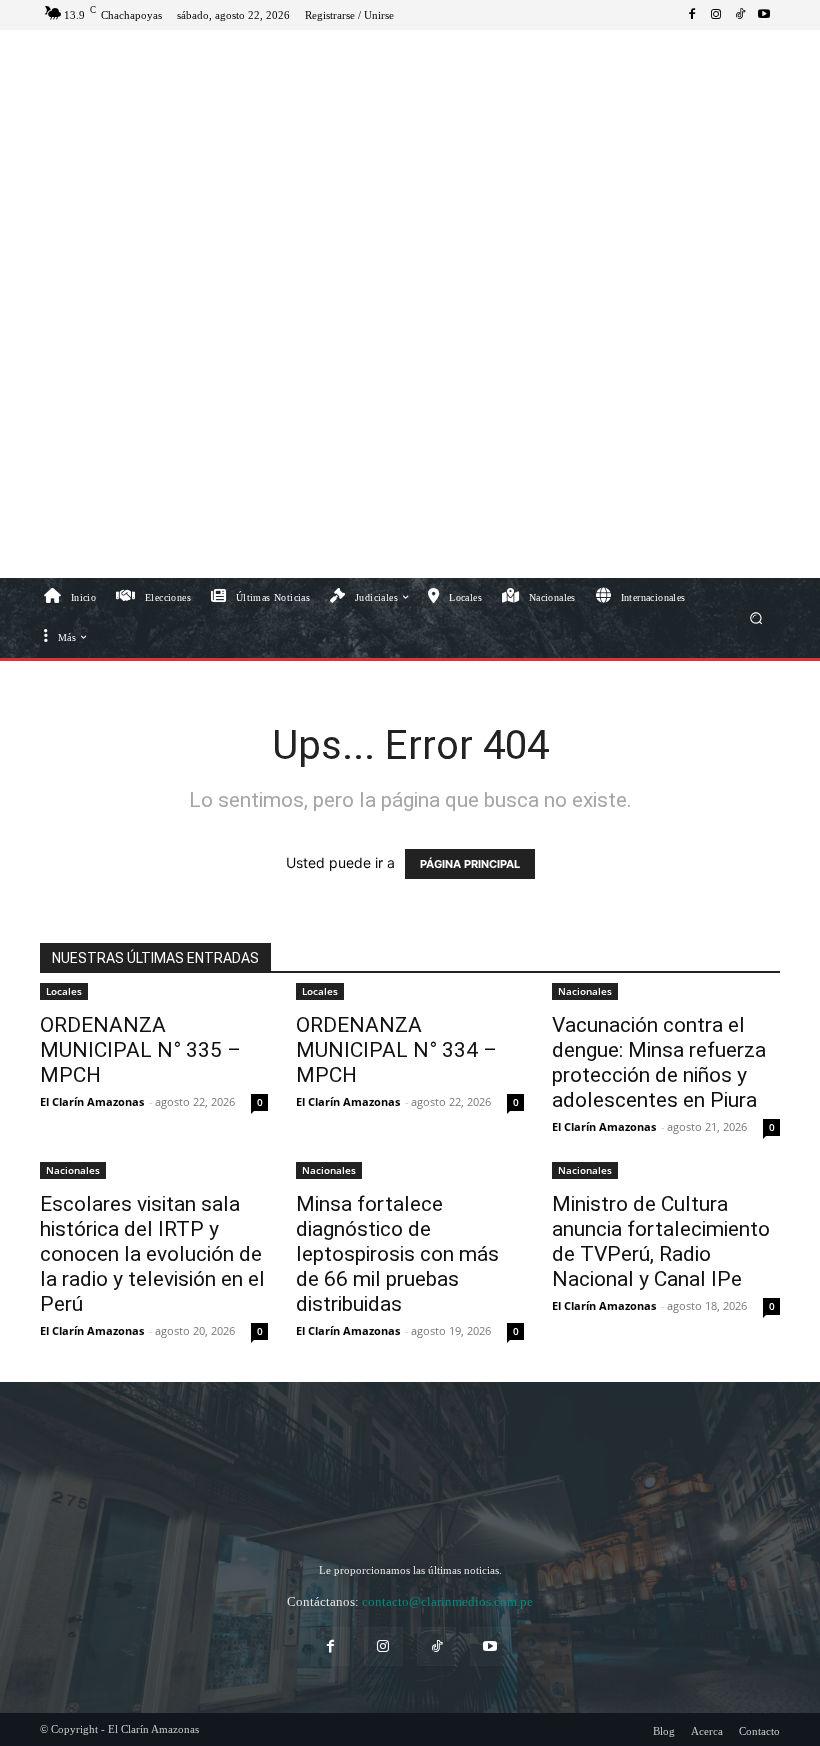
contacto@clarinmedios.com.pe (447, 1601)
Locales (64, 991)
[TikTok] (740, 15)
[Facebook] (692, 15)
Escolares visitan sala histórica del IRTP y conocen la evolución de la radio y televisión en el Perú (152, 1254)
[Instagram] (716, 15)
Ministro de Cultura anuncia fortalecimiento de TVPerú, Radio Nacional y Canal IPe (661, 1241)
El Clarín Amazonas (92, 1101)
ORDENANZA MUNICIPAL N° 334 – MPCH (396, 1050)
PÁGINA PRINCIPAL (470, 864)
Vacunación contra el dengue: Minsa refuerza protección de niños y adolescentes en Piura (659, 1062)
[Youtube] (764, 15)
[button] (756, 617)
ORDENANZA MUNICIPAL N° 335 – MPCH (140, 1050)
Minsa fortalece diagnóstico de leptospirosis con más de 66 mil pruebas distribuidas (397, 1254)
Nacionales (585, 991)
